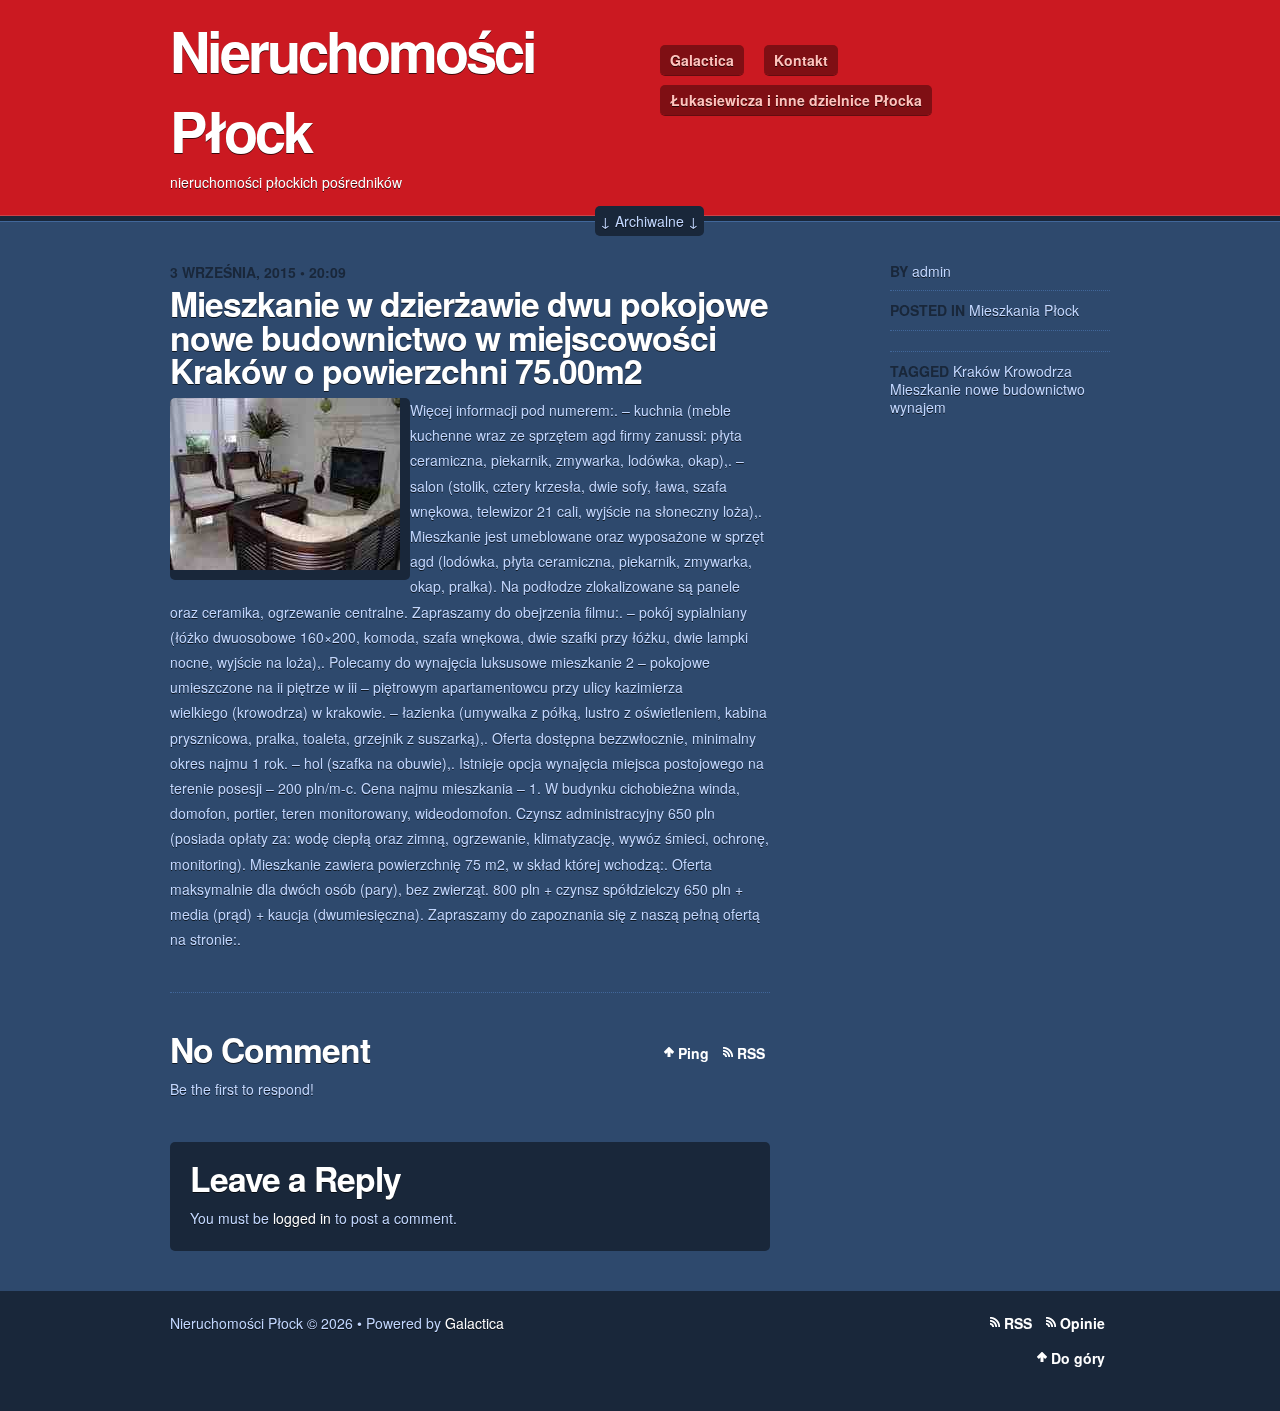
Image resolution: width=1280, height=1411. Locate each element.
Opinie (1082, 1323)
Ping (693, 1053)
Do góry (1078, 1358)
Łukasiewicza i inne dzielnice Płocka (796, 100)
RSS (751, 1053)
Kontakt (801, 60)
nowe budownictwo (1025, 389)
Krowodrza (1038, 371)
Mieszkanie (925, 389)
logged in (302, 1218)
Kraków (976, 371)
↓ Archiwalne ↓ (649, 221)
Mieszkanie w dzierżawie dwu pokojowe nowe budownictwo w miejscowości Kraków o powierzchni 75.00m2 (469, 336)
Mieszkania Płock (1024, 310)
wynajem (918, 407)
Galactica (702, 60)
